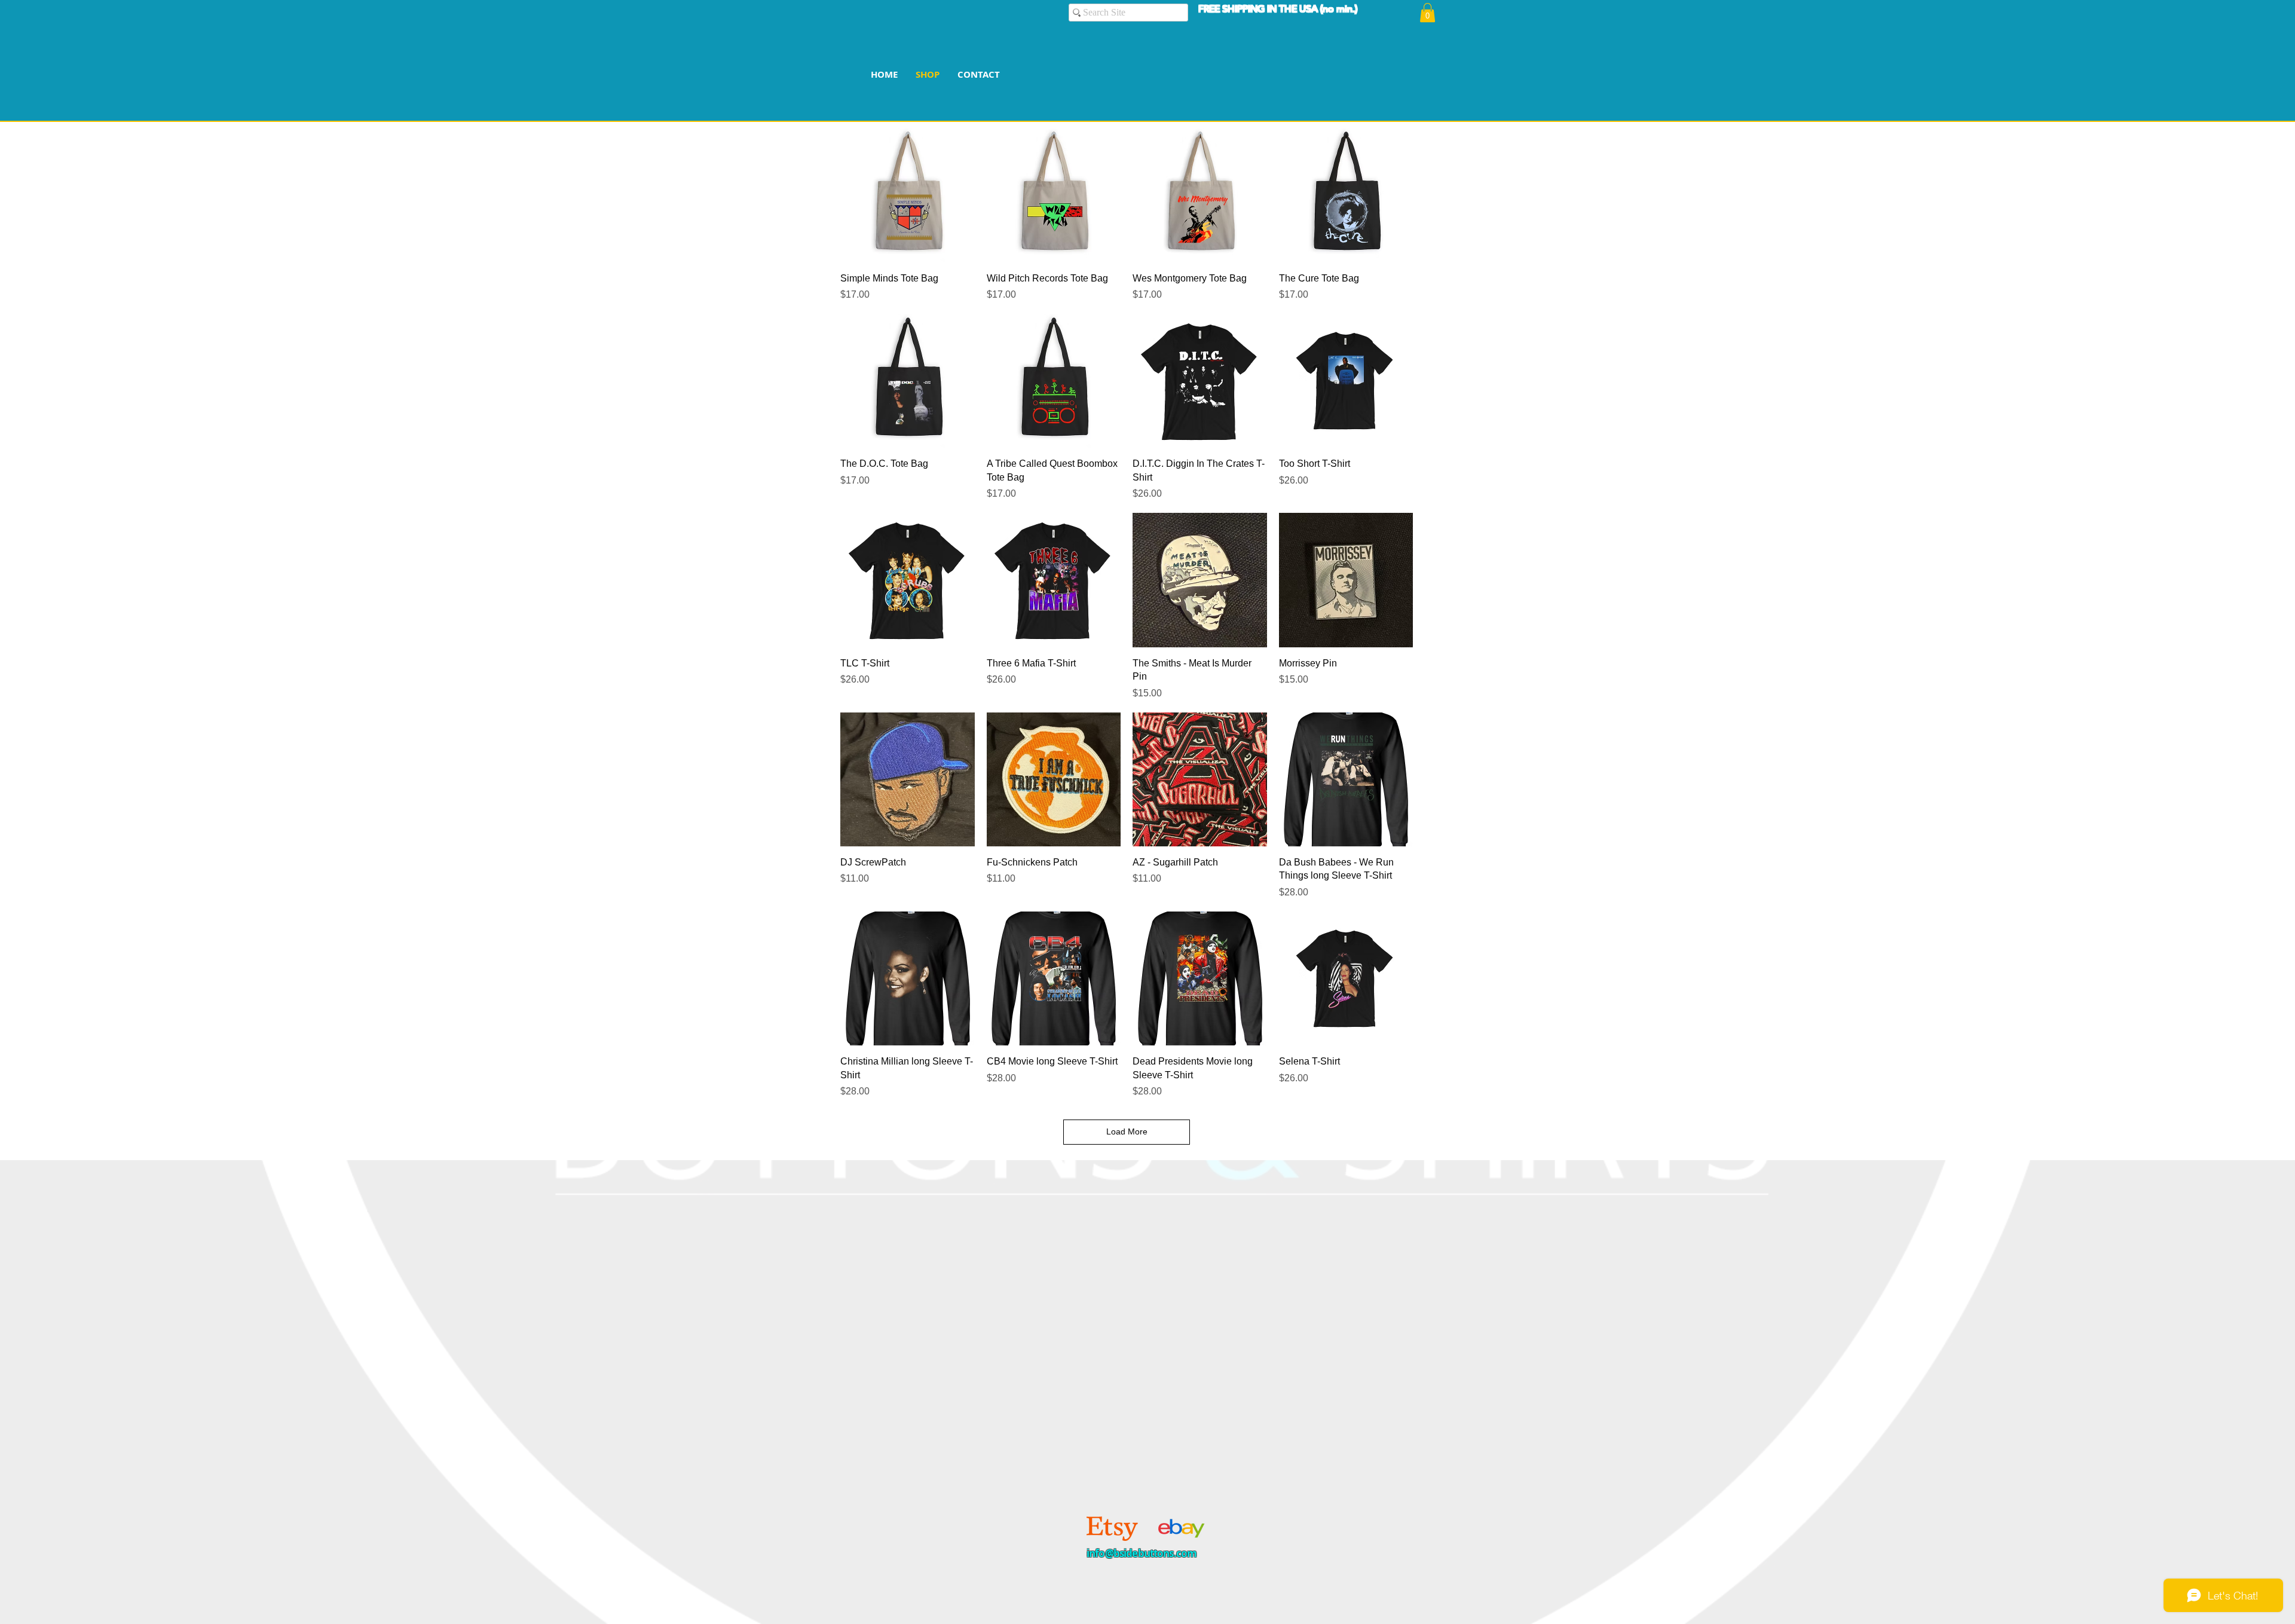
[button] (1428, 13)
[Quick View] (908, 195)
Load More (1127, 1131)
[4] (1179, 1528)
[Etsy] (1112, 1528)
